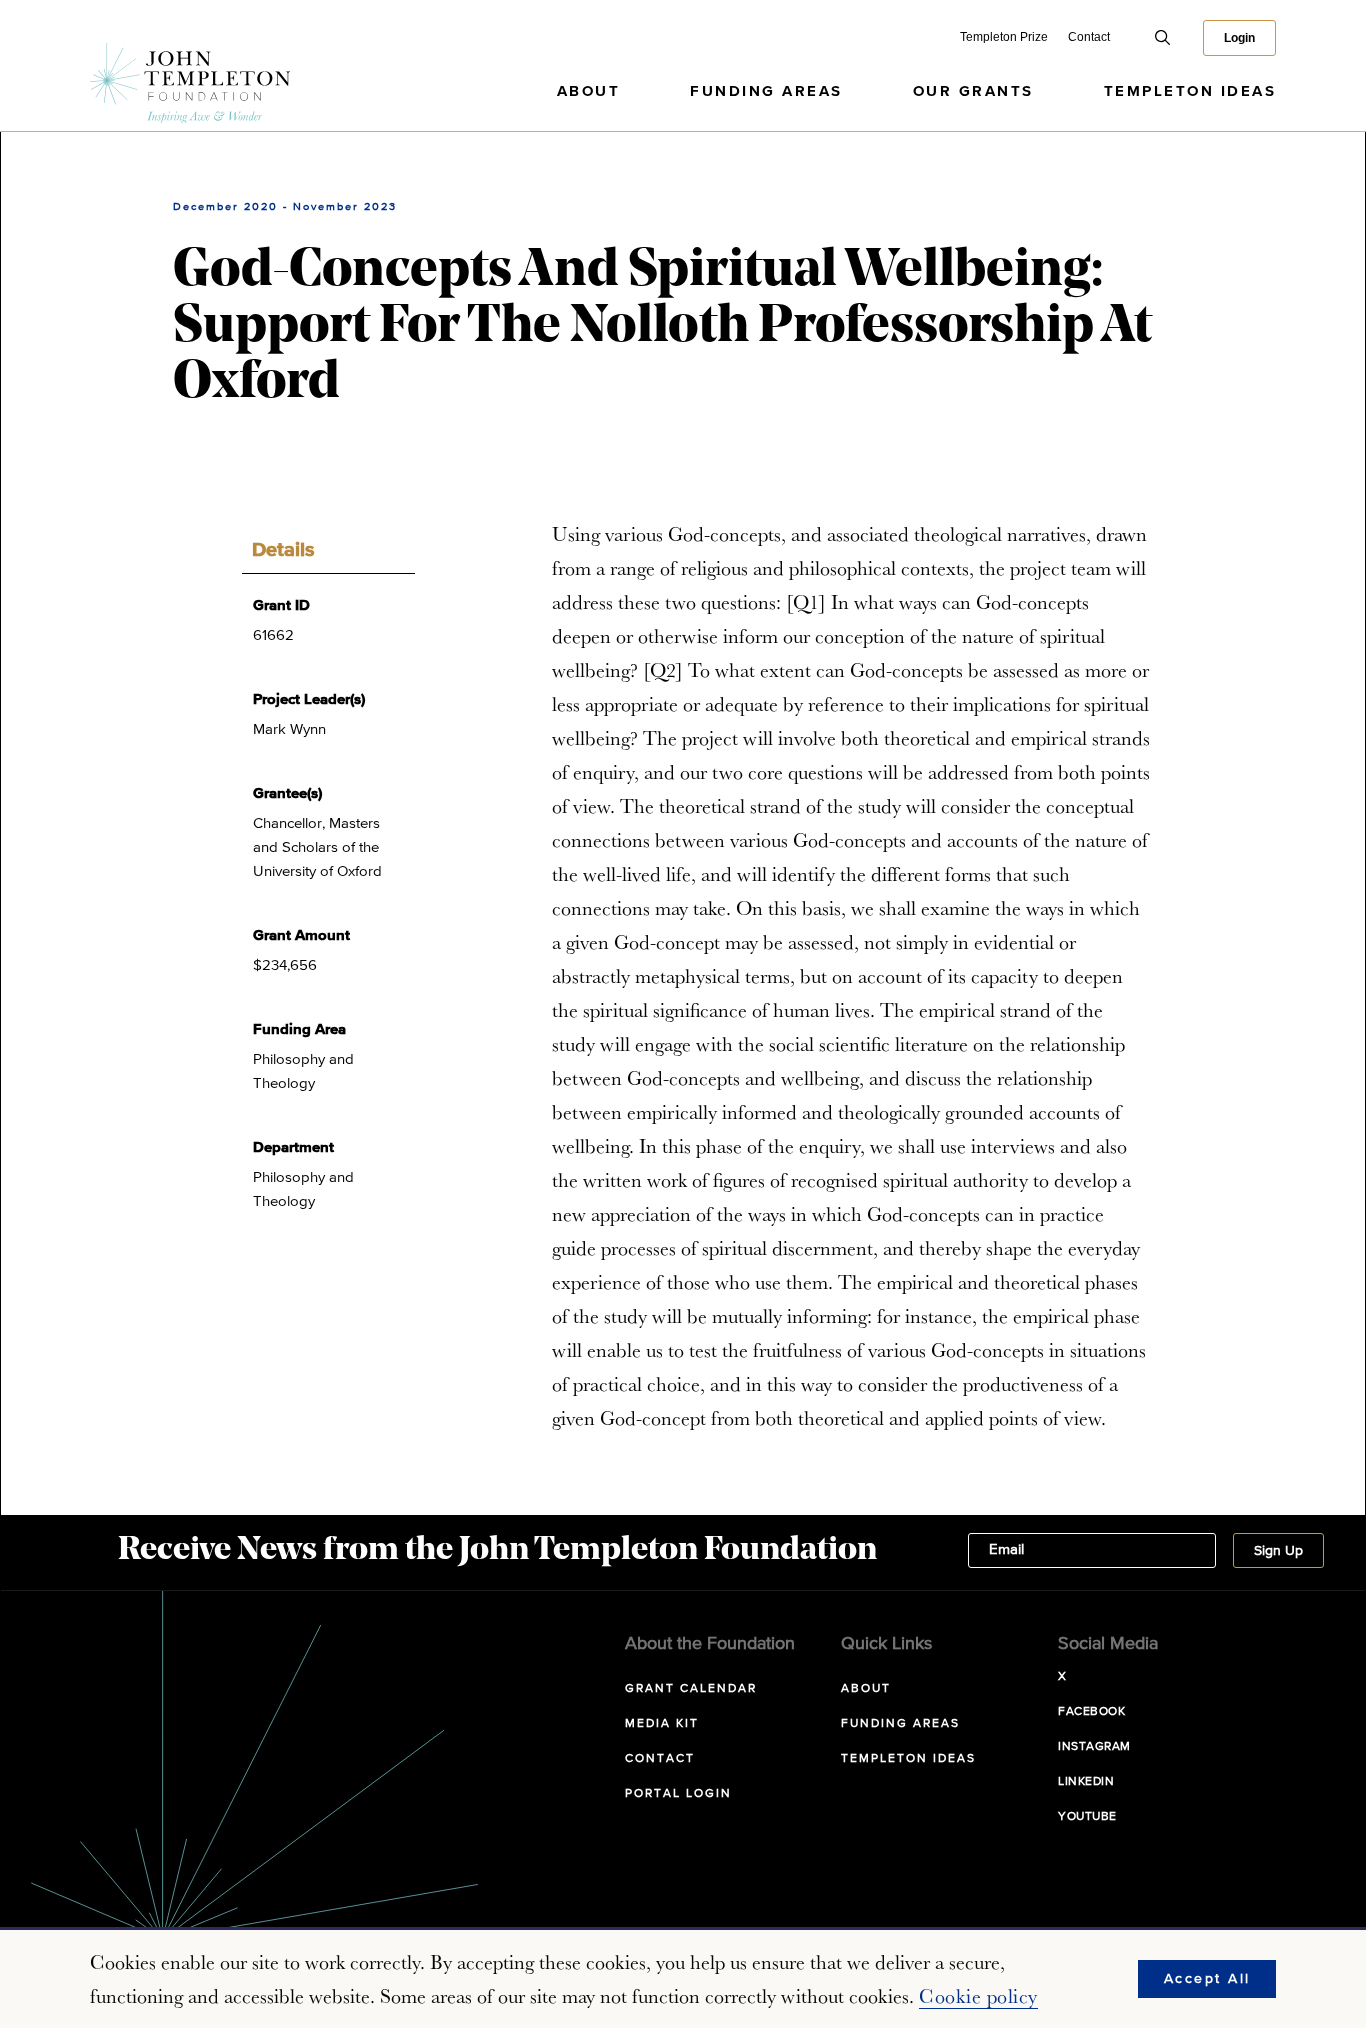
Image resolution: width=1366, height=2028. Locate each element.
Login (1239, 38)
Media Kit (662, 1724)
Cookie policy (978, 1996)
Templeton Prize (1004, 37)
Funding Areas (766, 91)
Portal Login (678, 1794)
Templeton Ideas (1190, 91)
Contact (1089, 37)
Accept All (1207, 1979)
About (589, 91)
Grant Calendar (691, 1689)
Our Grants (973, 91)
